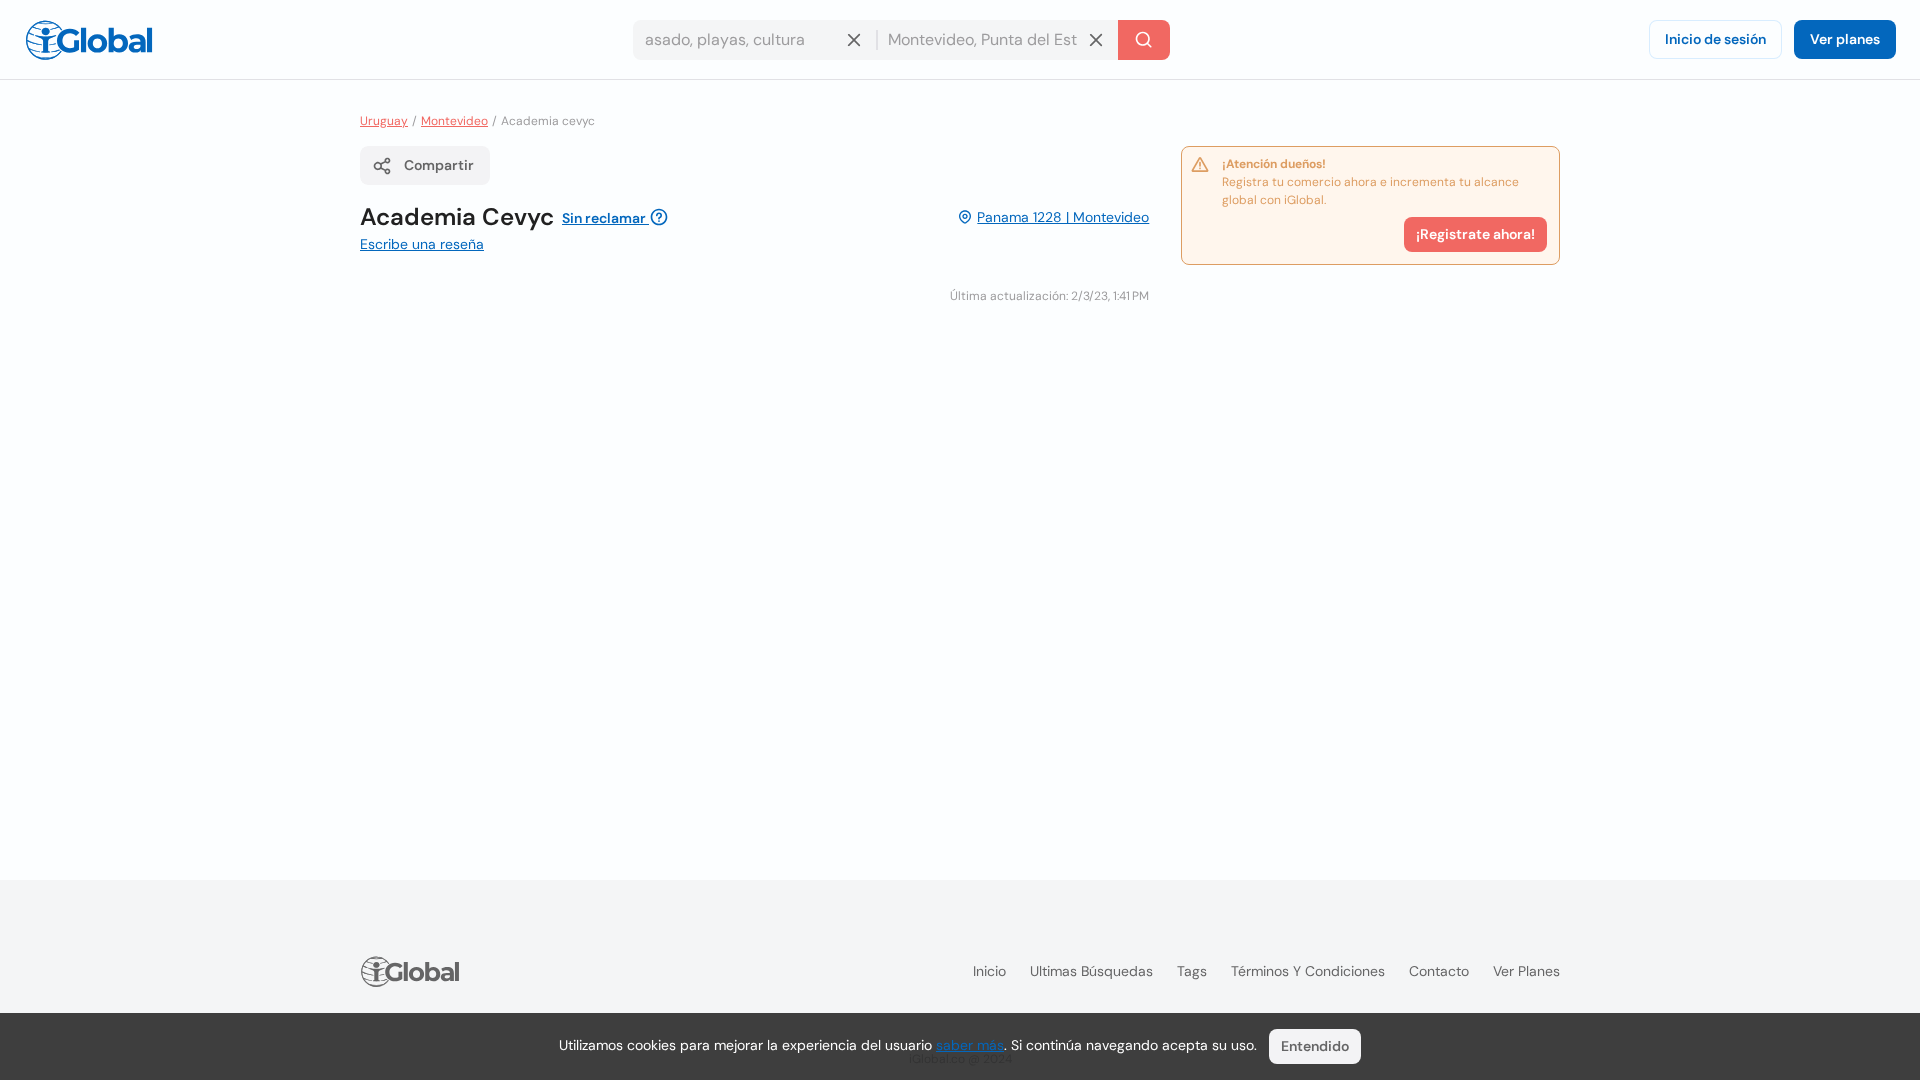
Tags (1192, 971)
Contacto (1439, 971)
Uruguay (384, 121)
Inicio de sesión (1715, 39)
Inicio (989, 971)
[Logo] (89, 40)
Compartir (439, 165)
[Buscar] (1144, 40)
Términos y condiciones (1308, 971)
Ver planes (1845, 39)
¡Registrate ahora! (1475, 234)
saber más (970, 1045)
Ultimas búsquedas (1091, 971)
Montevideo (454, 121)
